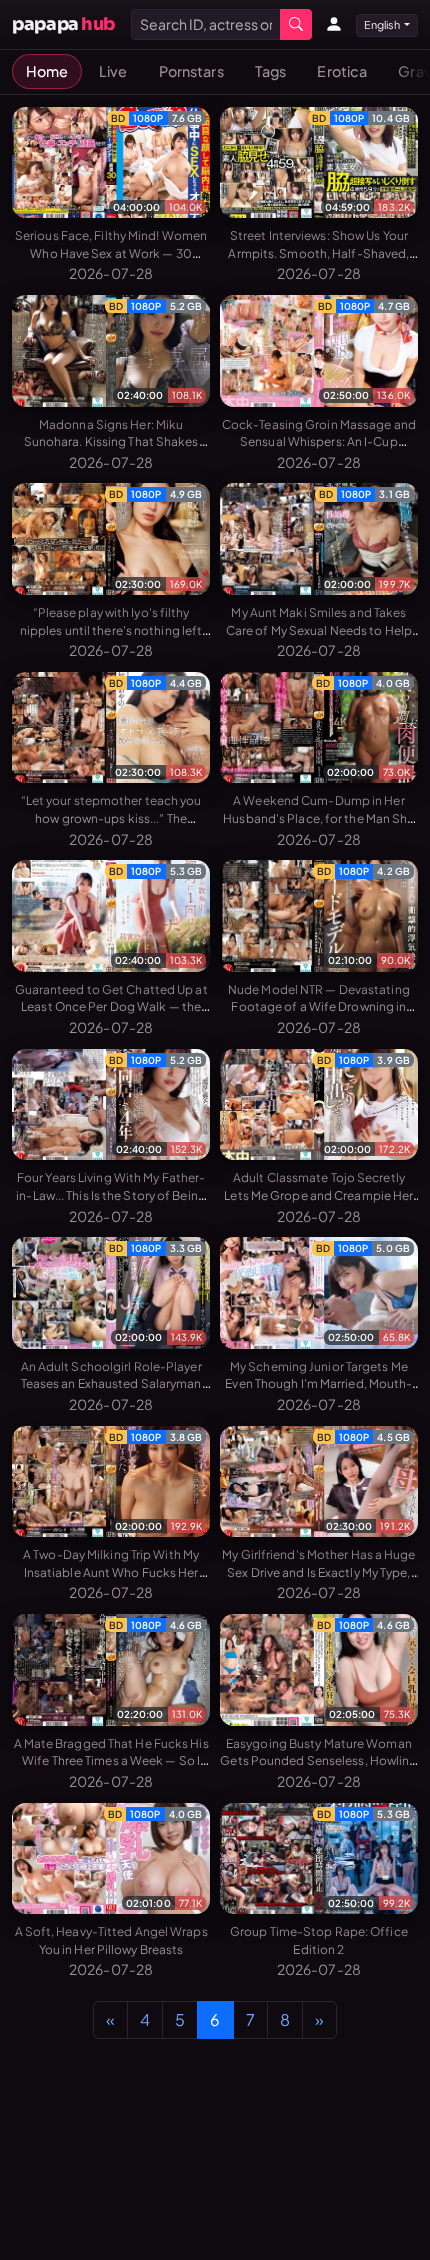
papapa (63, 24)
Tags (270, 71)
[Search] (296, 24)
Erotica (342, 71)
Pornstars (191, 71)
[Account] (334, 24)
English (383, 24)
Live (113, 71)
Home (47, 71)
